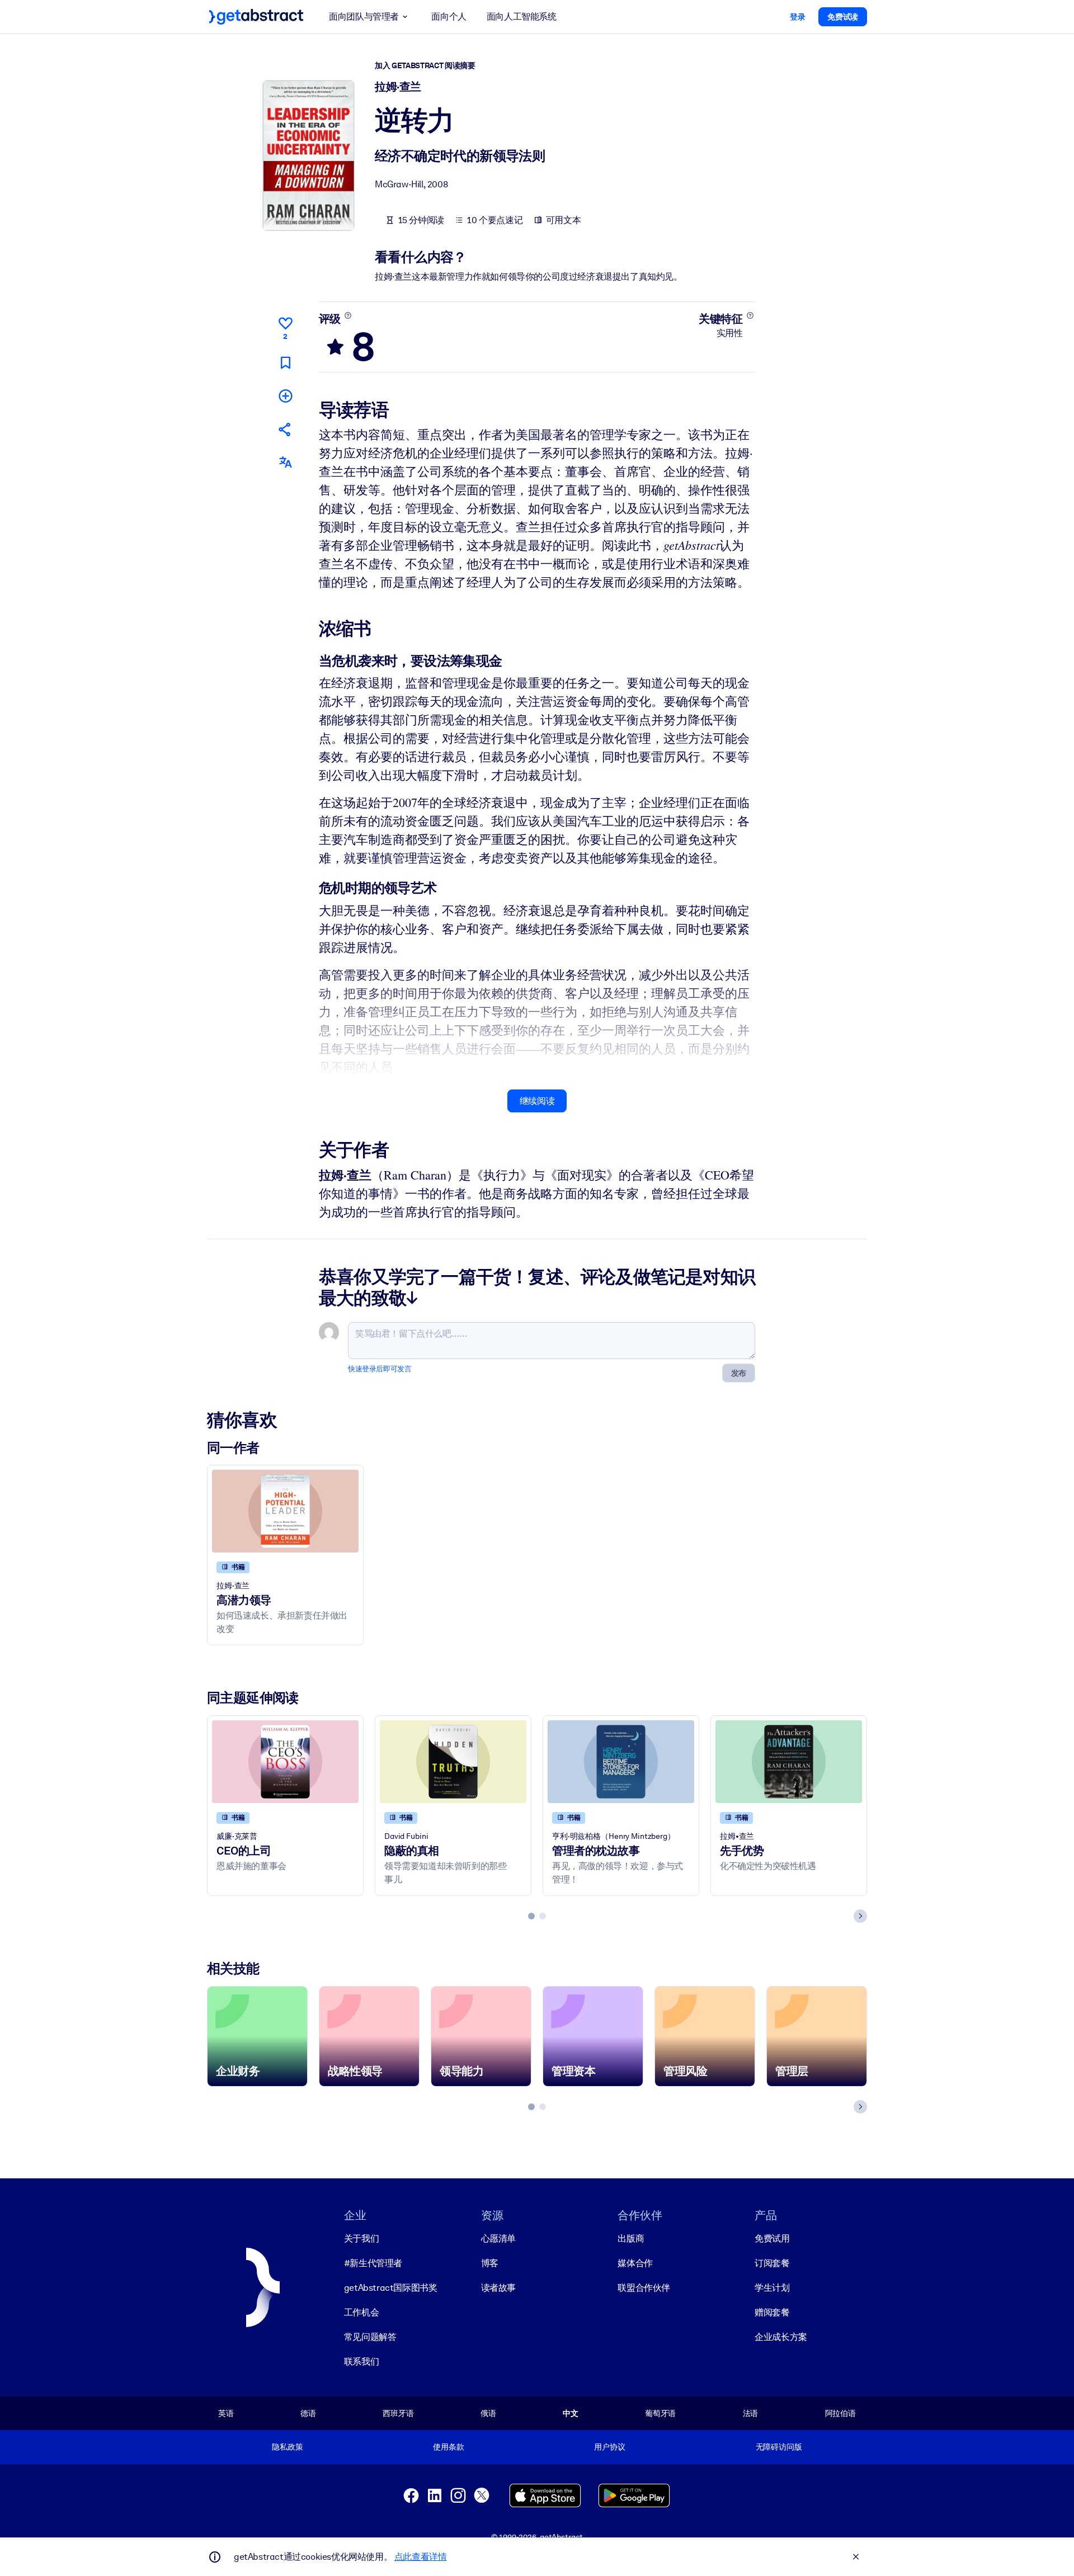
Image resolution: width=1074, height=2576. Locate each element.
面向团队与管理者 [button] (364, 16)
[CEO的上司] (285, 1761)
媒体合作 (635, 2263)
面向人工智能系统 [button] (522, 16)
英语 (226, 2413)
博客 (490, 2263)
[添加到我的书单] (285, 396)
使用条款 (448, 2447)
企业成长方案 (781, 2337)
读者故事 (498, 2288)
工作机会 (361, 2312)
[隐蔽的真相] (453, 1761)
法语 (751, 2413)
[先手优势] (789, 1761)
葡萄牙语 (660, 2413)
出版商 (631, 2238)
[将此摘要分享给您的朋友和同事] (285, 429)
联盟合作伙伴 (644, 2288)
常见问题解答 (370, 2337)
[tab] (531, 1916)
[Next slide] (860, 1916)
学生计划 (772, 2288)
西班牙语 (398, 2413)
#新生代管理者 (373, 2263)
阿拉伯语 (840, 2413)
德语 (308, 2413)
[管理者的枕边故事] (621, 1761)
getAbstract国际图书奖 (391, 2288)
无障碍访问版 (779, 2447)
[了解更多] (348, 315)
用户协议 (609, 2447)
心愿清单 (498, 2238)
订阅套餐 (772, 2263)
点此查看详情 (421, 2557)
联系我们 (361, 2362)
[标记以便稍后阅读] (285, 363)
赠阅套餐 (772, 2312)
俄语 (488, 2413)
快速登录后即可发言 (380, 1369)
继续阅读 (537, 1101)
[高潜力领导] (285, 1511)
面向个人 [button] (449, 16)
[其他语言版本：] (285, 462)
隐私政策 (287, 2447)
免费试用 (772, 2238)
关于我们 (361, 2238)
